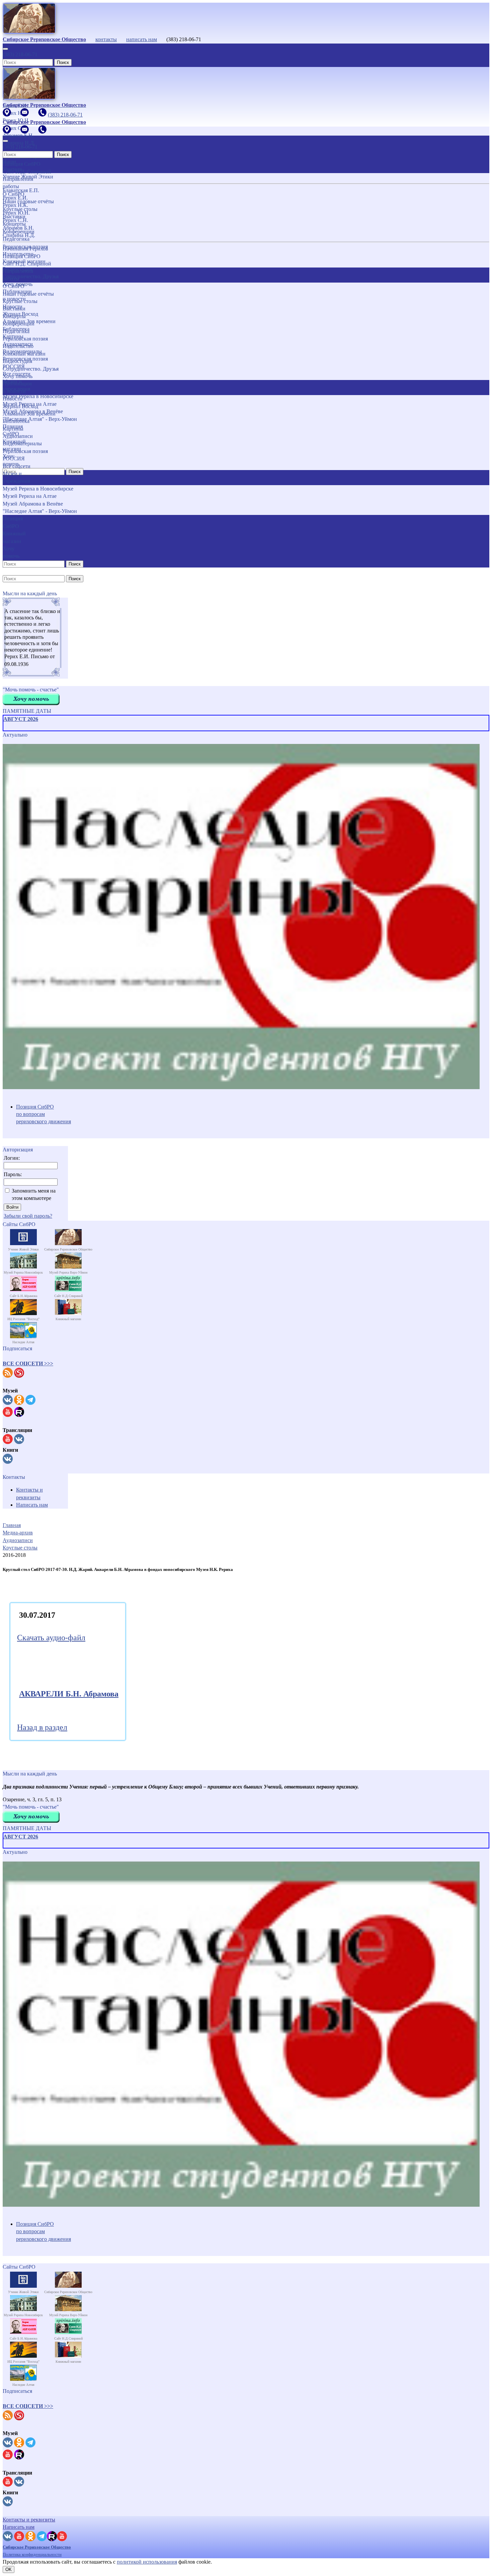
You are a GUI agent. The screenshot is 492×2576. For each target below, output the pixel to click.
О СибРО (14, 286)
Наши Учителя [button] (12, 165)
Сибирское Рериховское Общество (37, 2547)
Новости (13, 399)
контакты (106, 39)
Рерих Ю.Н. (16, 213)
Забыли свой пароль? (28, 1216)
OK (9, 2569)
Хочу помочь (18, 376)
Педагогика (16, 331)
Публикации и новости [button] (17, 387)
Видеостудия (17, 361)
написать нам (142, 39)
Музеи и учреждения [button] (16, 477)
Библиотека (16, 421)
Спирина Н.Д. (19, 235)
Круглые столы (20, 301)
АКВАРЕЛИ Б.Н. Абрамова (69, 1694)
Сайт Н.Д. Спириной (27, 264)
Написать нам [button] (19, 2527)
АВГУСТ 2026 (21, 719)
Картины (13, 429)
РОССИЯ (14, 459)
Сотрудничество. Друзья (31, 369)
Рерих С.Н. (15, 220)
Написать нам (32, 1505)
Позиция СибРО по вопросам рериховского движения (44, 1114)
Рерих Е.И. (15, 198)
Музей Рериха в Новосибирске (38, 489)
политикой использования (147, 2562)
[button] (28, 1363)
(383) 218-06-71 (20, 54)
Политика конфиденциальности (32, 2554)
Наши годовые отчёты (28, 294)
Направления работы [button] (18, 275)
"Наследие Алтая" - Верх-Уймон (40, 511)
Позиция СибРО (22, 256)
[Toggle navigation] (5, 49)
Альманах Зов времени (29, 414)
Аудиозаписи (18, 436)
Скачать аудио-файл (51, 1638)
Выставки (14, 309)
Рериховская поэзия (25, 339)
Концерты (14, 316)
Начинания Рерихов (25, 249)
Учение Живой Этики (28, 177)
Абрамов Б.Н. (18, 228)
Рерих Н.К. (15, 205)
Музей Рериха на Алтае (30, 496)
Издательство (18, 346)
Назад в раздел (42, 1727)
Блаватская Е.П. (21, 190)
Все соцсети (17, 466)
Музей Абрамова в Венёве (33, 504)
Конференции (19, 324)
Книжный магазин (24, 354)
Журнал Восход (20, 406)
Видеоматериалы (22, 443)
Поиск (63, 62)
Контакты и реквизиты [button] (29, 2520)
